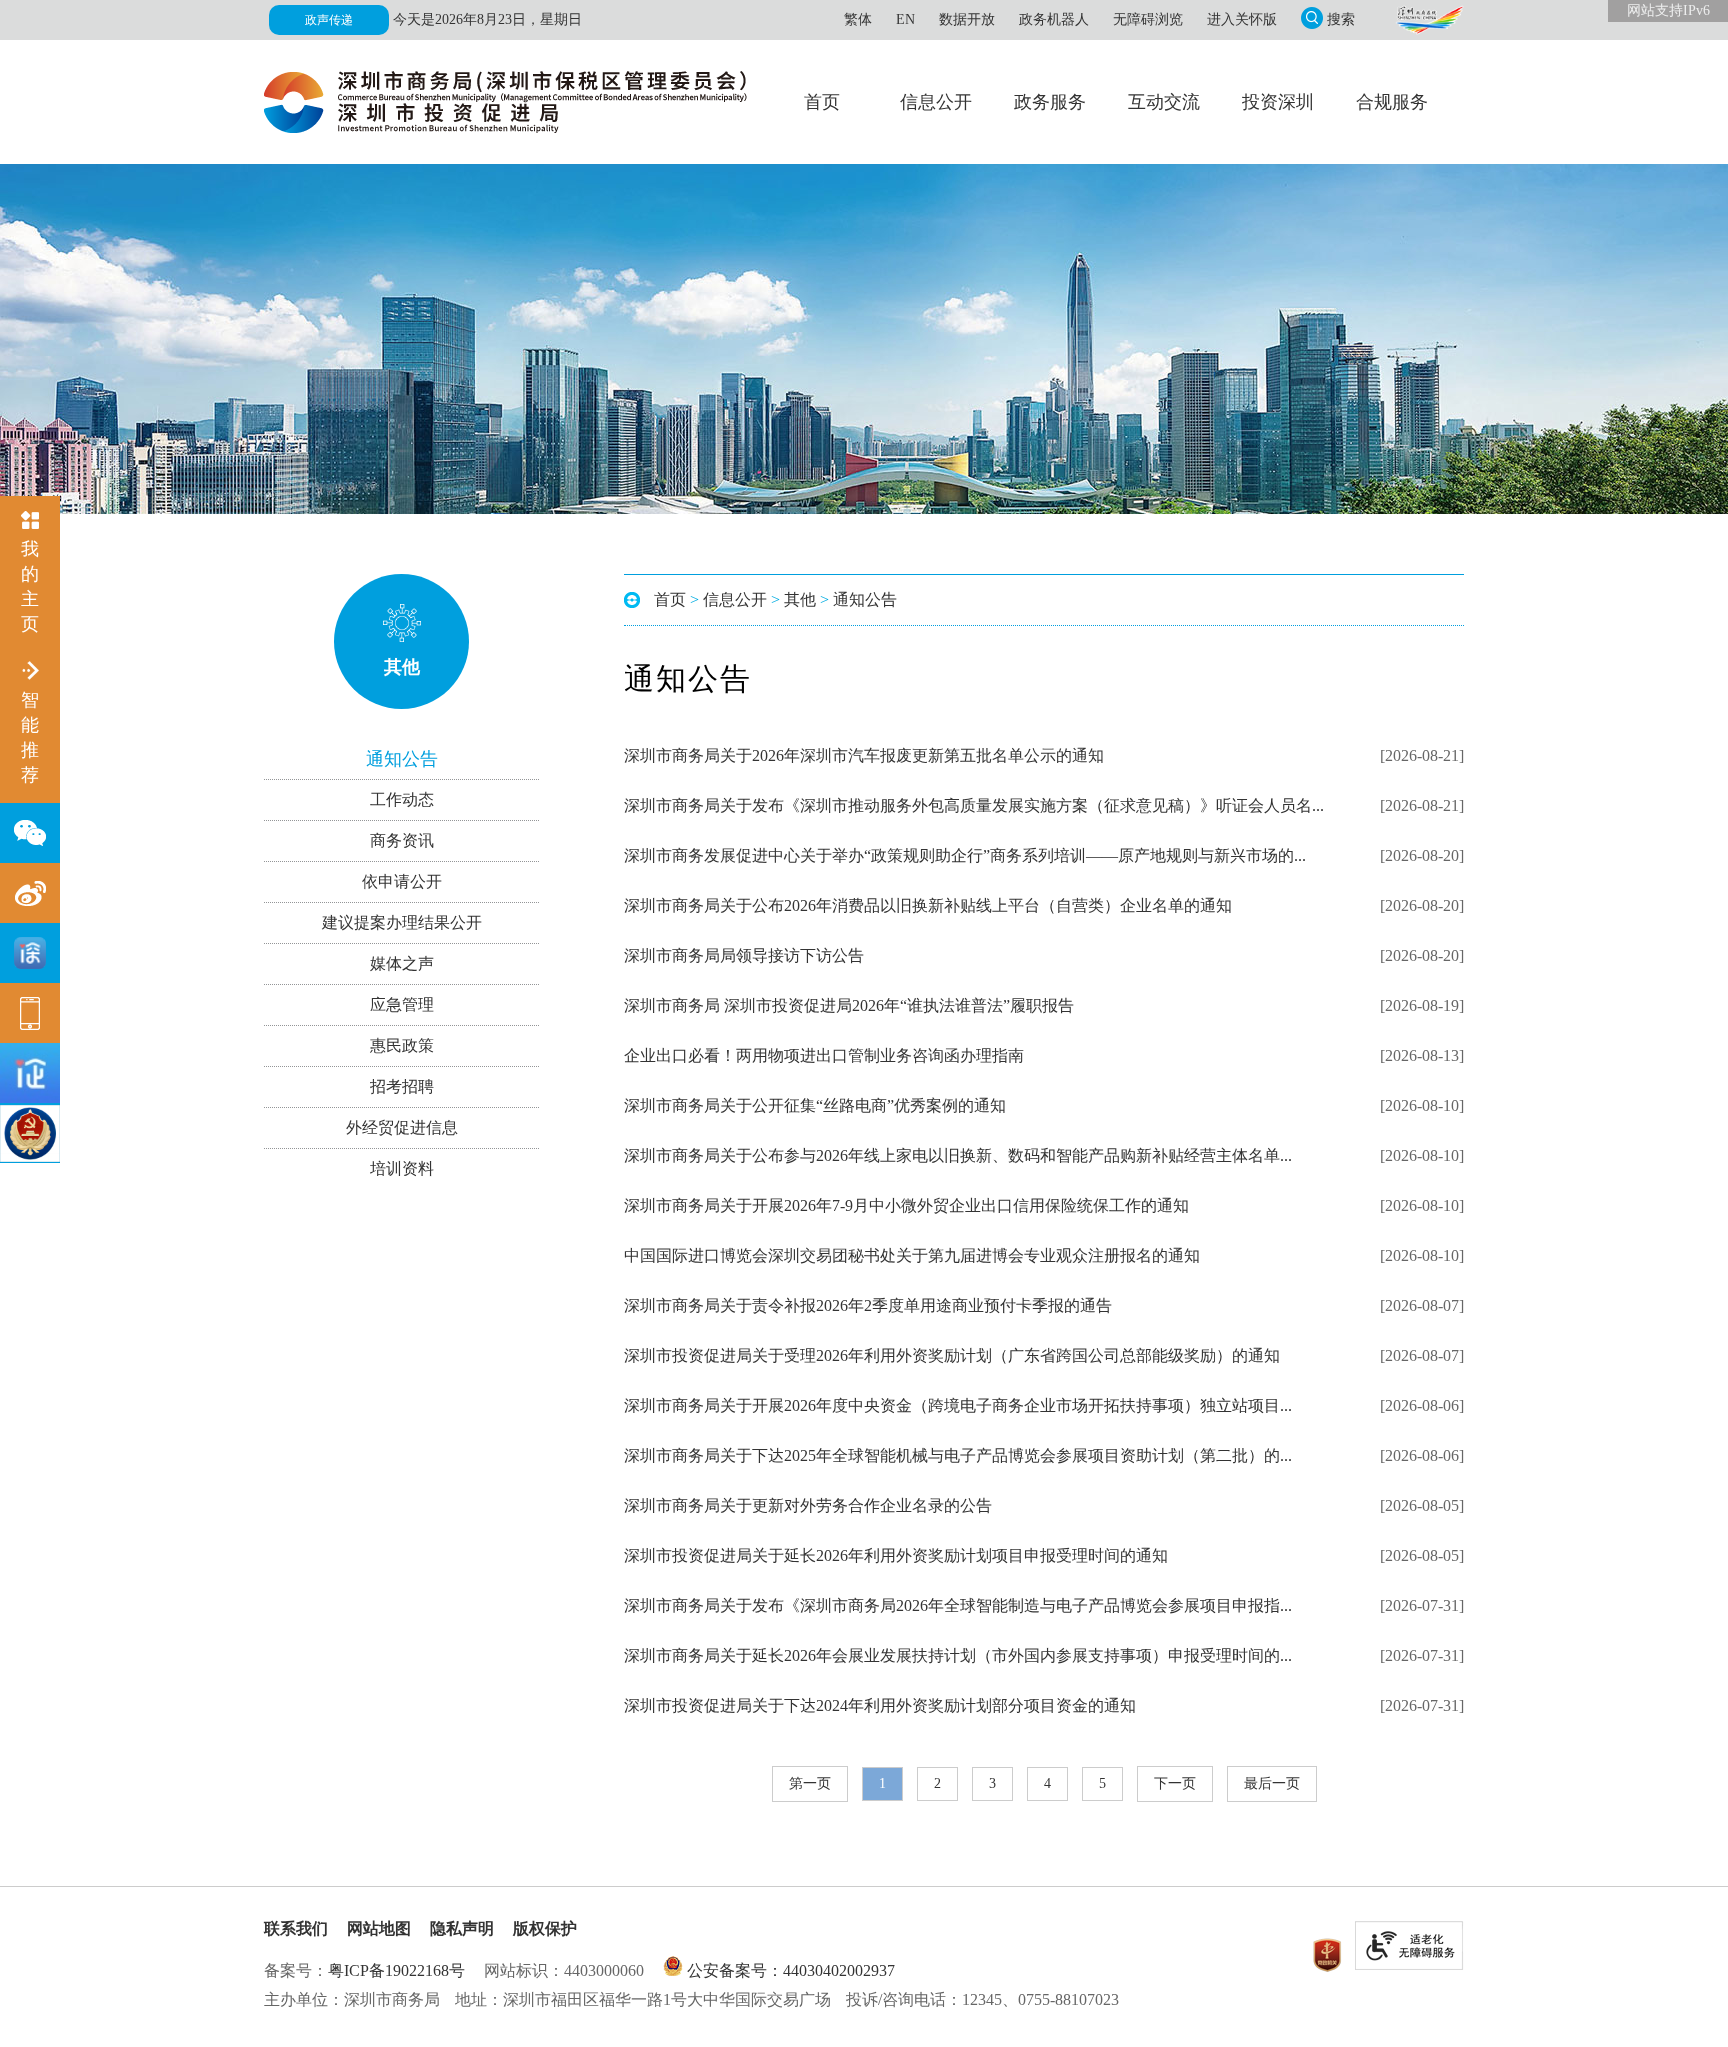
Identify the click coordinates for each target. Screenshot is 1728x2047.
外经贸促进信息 (402, 1127)
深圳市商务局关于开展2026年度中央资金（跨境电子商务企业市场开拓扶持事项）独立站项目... (958, 1405)
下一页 (1175, 1783)
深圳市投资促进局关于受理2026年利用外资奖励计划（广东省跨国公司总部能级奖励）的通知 (952, 1355)
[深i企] (30, 1073)
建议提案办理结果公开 (402, 922)
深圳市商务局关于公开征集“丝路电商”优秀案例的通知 (815, 1105)
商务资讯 (402, 840)
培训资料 (402, 1168)
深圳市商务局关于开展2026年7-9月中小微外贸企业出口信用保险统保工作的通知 (906, 1205)
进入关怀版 (1242, 19)
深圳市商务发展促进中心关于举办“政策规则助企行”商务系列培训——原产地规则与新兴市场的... (965, 855)
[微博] (30, 893)
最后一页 (1272, 1783)
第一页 (810, 1783)
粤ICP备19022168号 (396, 1970)
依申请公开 (402, 881)
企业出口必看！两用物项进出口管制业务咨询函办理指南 (824, 1055)
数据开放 (967, 19)
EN (905, 19)
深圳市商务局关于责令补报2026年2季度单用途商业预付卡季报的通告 (868, 1305)
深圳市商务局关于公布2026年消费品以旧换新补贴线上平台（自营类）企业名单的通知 (928, 905)
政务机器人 (1054, 19)
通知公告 (402, 759)
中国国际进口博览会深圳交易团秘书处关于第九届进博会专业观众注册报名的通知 (912, 1255)
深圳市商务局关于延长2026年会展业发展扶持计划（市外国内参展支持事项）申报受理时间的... (958, 1655)
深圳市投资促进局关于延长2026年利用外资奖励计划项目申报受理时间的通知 (896, 1555)
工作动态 (402, 799)
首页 (670, 599)
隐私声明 (462, 1928)
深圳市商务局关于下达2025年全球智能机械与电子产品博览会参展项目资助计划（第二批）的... (958, 1455)
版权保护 (545, 1928)
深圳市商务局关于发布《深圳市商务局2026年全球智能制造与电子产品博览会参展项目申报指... (958, 1605)
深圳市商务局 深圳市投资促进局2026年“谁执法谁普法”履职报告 (849, 1005)
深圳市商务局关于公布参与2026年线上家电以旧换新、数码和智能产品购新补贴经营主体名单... (958, 1155)
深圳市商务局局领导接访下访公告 (744, 955)
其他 (402, 667)
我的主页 (30, 587)
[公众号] (30, 833)
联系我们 (296, 1928)
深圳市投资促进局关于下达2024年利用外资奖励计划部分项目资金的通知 (880, 1705)
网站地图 (379, 1928)
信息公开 (735, 599)
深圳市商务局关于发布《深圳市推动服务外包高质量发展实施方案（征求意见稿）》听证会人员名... (974, 805)
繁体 (858, 19)
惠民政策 (402, 1045)
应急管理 (402, 1004)
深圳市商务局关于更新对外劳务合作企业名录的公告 (808, 1505)
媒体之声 (402, 963)
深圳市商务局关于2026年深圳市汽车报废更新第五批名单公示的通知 (864, 755)
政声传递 (329, 20)
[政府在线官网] (1429, 20)
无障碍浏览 (1148, 19)
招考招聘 (402, 1086)
